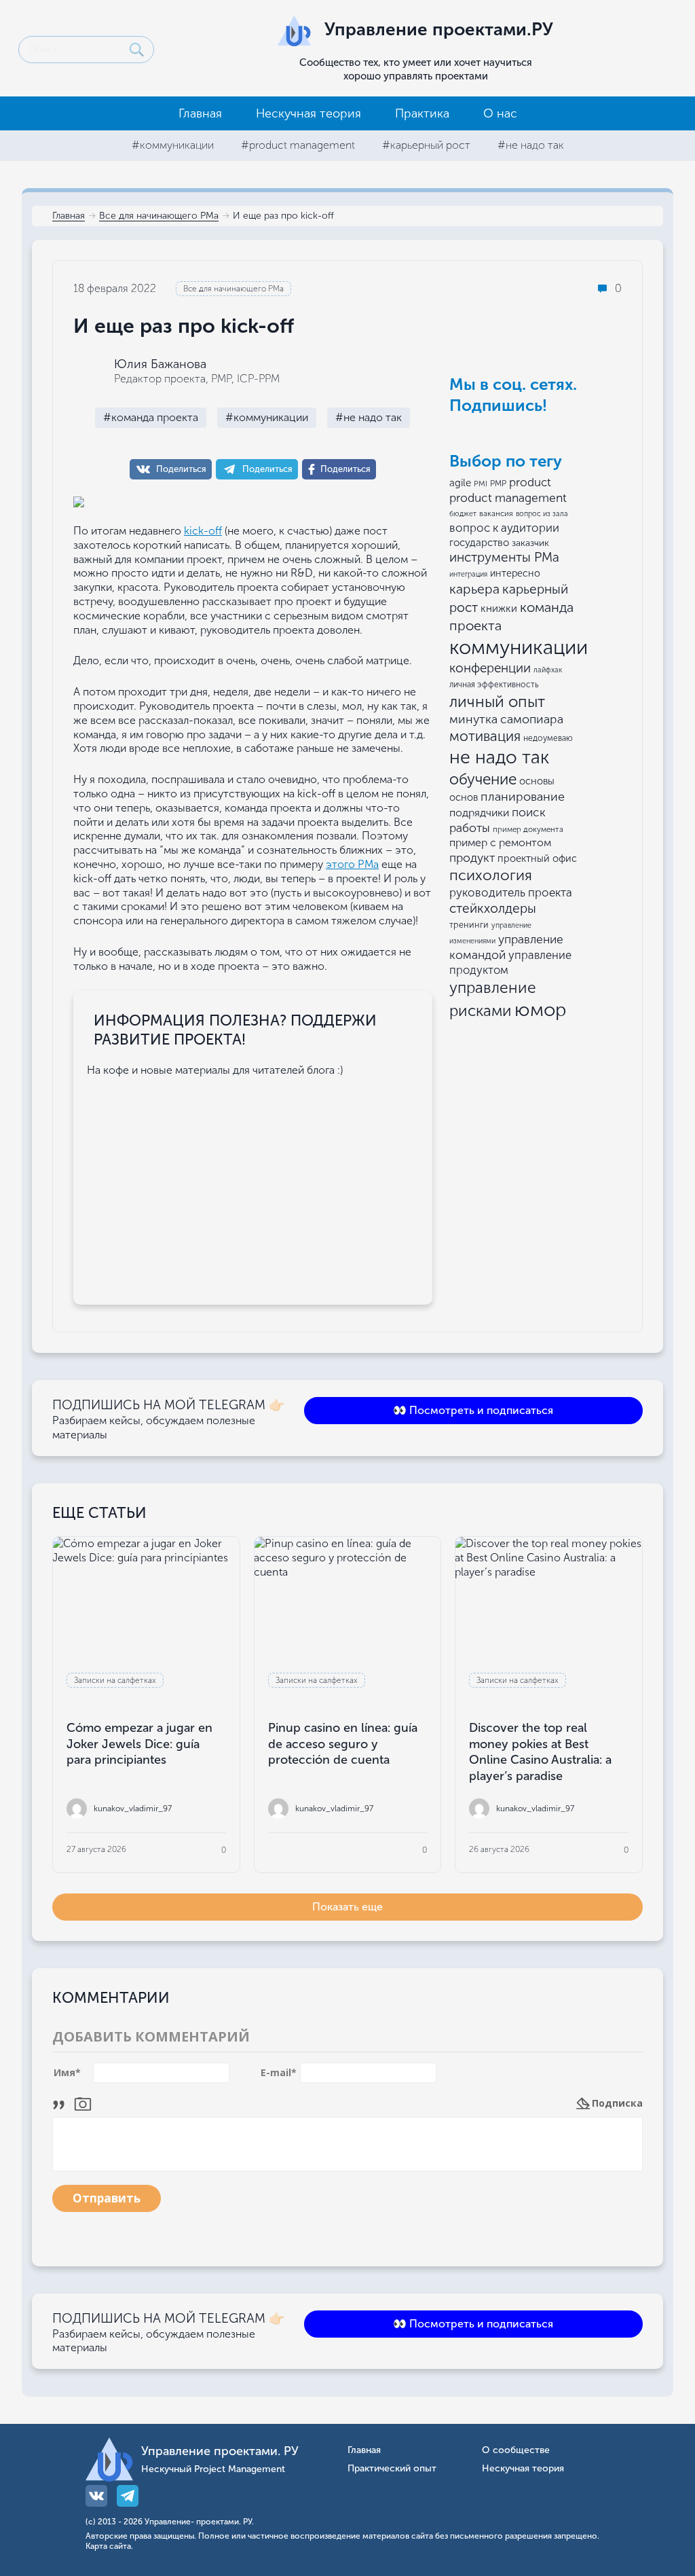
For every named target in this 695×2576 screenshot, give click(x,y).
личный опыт (497, 702)
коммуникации (519, 647)
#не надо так (531, 145)
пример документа (528, 829)
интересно (515, 574)
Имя (67, 2073)
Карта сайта (108, 2546)
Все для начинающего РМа (159, 216)
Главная (200, 113)
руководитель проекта (511, 892)
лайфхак (548, 670)
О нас (500, 113)
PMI (481, 484)
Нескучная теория (308, 113)
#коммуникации (173, 145)
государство (479, 543)
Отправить (107, 2198)
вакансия (496, 513)
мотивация (485, 736)
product (530, 482)
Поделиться (181, 469)
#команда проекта (151, 417)
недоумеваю (548, 738)
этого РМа (352, 864)
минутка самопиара (506, 719)
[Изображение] (83, 2103)
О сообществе (516, 2451)
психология (491, 875)
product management (508, 498)
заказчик (530, 543)
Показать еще (347, 1907)
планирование (523, 797)
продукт (472, 858)
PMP (498, 484)
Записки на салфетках (115, 1680)
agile (460, 483)
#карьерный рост (426, 145)
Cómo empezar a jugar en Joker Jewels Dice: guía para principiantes (139, 1744)
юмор (541, 1010)
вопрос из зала (542, 514)
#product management (298, 145)
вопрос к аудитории (504, 528)
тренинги (469, 925)
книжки (499, 609)
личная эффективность (494, 685)
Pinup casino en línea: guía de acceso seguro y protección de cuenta (343, 1744)
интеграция (468, 574)
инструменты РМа (504, 557)
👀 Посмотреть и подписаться (473, 1410)
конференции (490, 668)
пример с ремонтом (500, 842)
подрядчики (479, 813)
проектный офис (537, 858)
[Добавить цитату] (62, 2103)
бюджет (463, 514)
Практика (422, 113)
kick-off (203, 531)
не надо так (499, 757)
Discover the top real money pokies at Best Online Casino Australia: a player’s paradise (540, 1752)
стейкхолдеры (493, 908)
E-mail (279, 2073)
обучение (483, 779)
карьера (474, 589)
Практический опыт (392, 2469)
